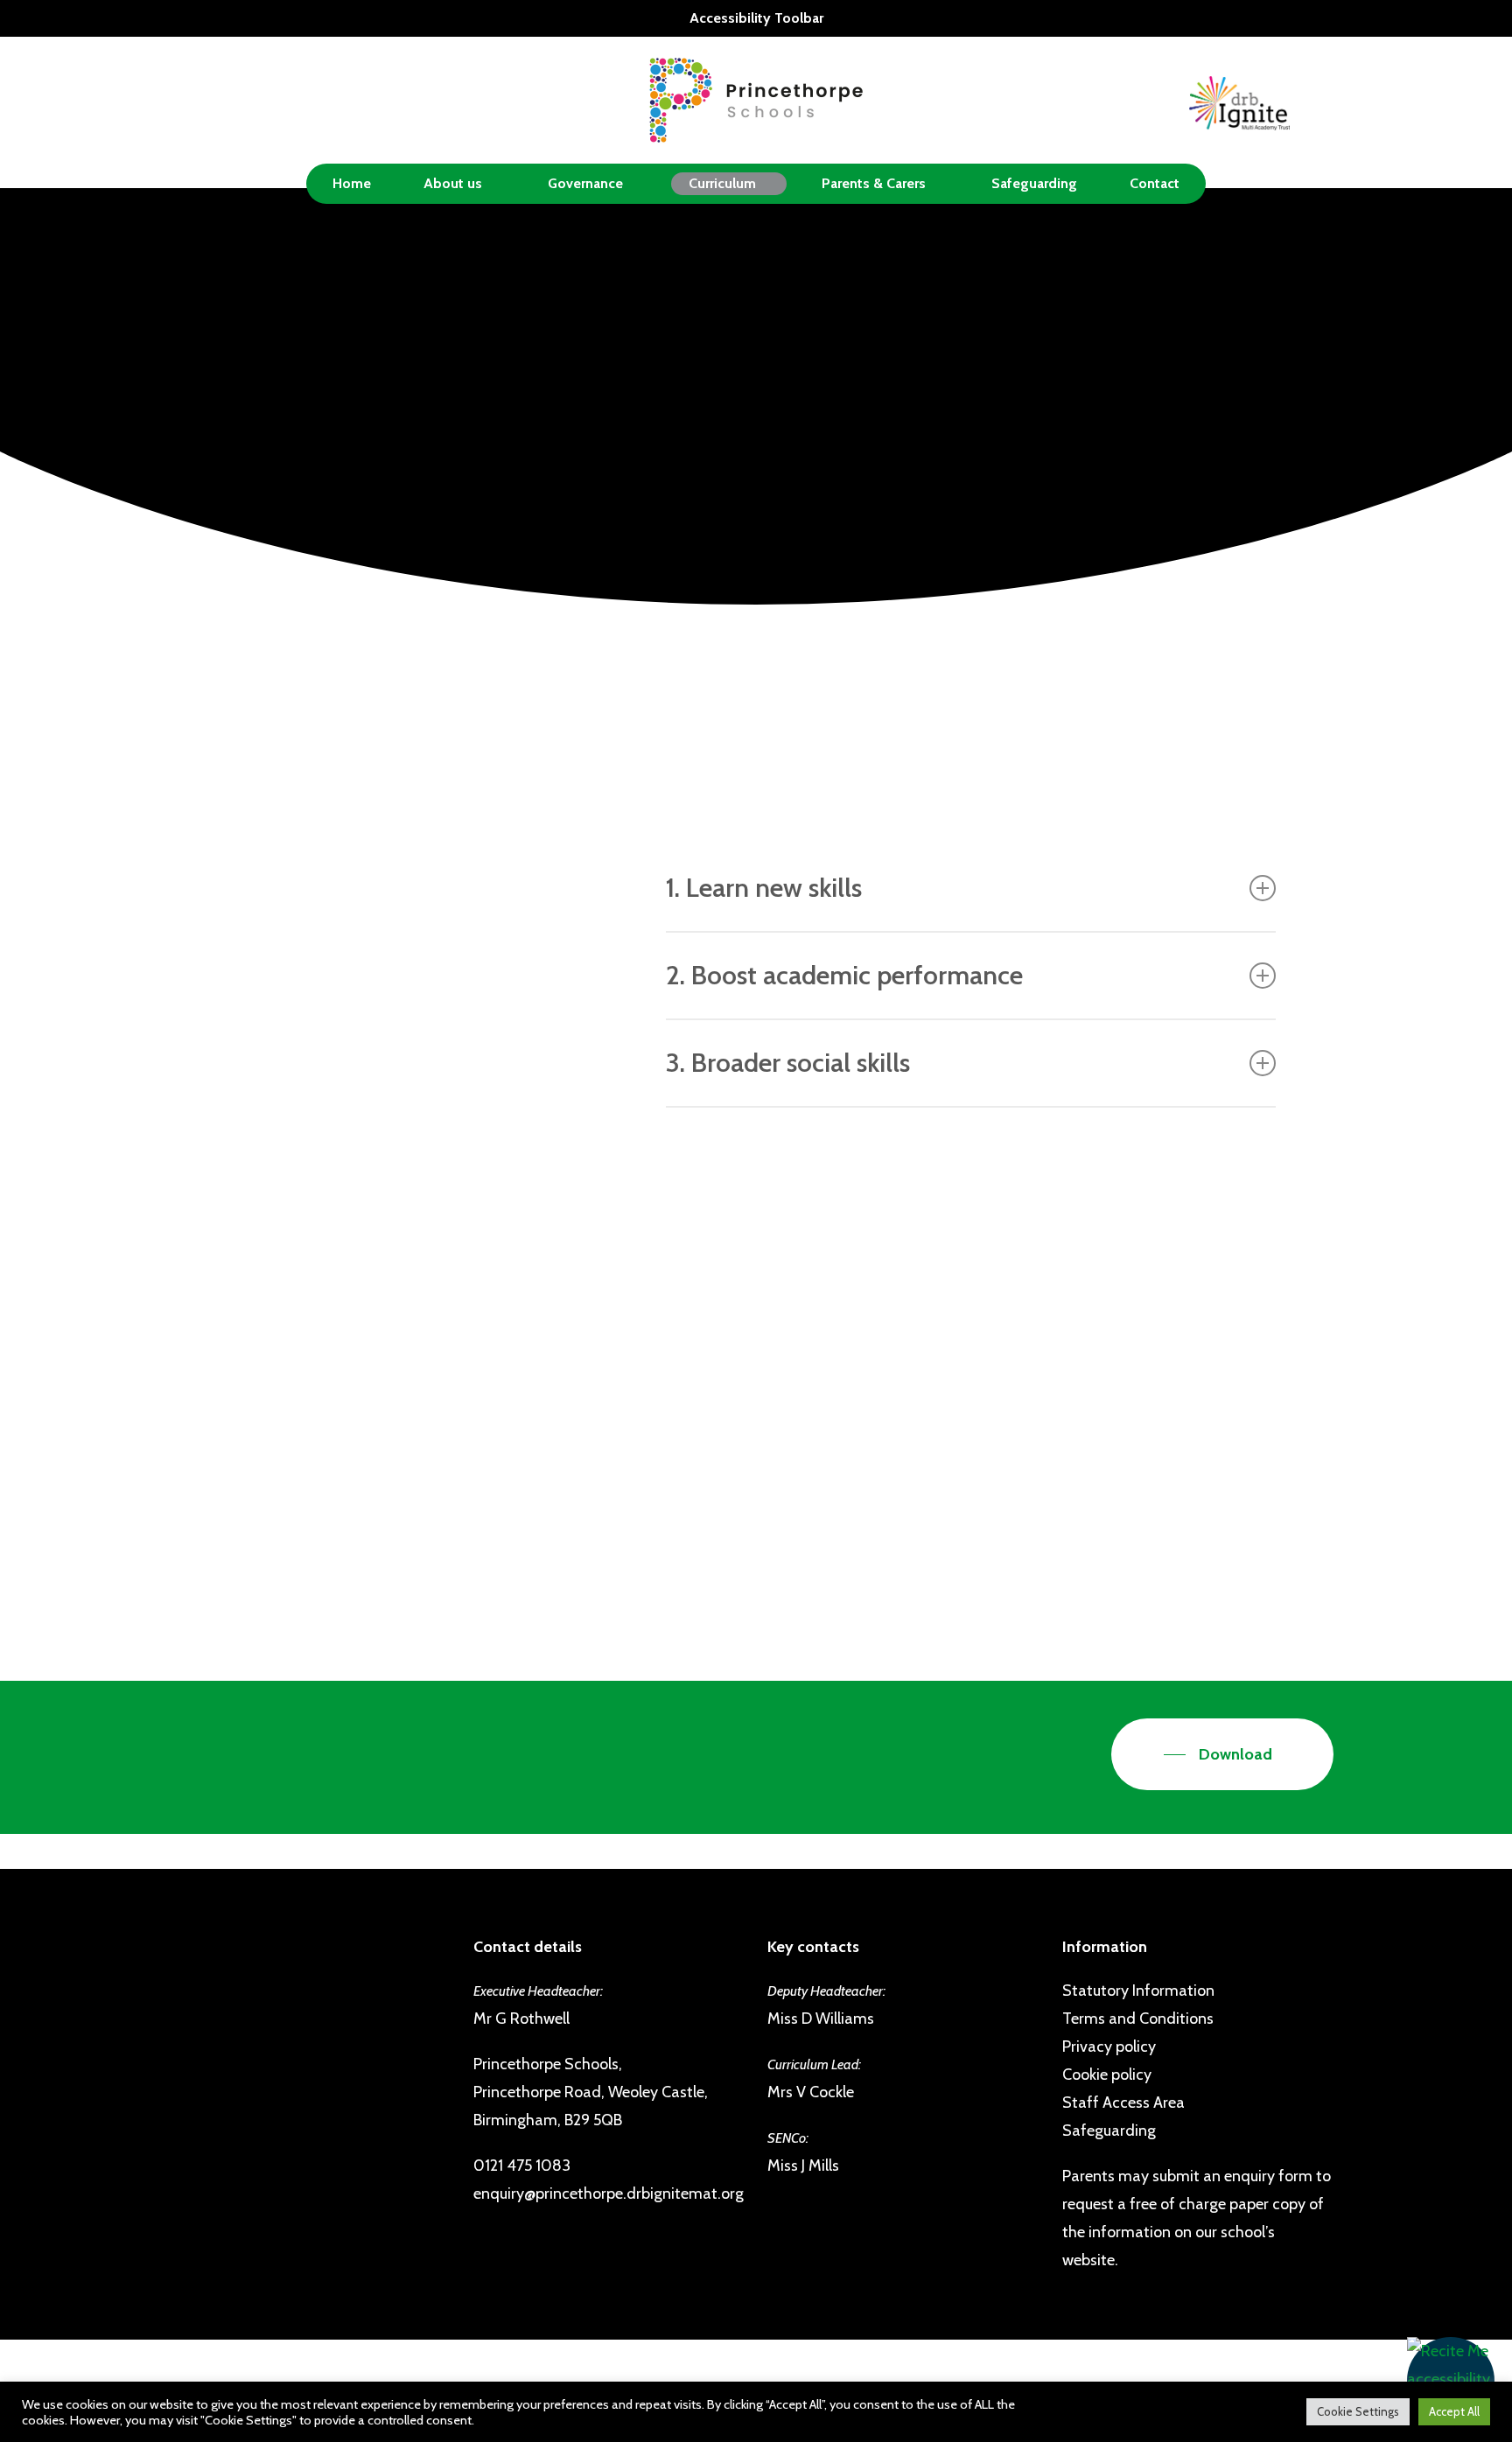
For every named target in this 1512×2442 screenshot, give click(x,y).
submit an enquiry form (1232, 2176)
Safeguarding (1109, 2131)
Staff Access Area (1123, 2103)
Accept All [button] (1454, 2411)
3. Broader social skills (788, 1063)
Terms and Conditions (1138, 2019)
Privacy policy (1109, 2047)
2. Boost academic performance (844, 975)
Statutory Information (1138, 1991)
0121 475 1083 (522, 2166)
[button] (1451, 2381)
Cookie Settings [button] (1358, 2411)
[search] (1323, 100)
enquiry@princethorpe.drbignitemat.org (609, 2194)
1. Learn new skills (764, 888)
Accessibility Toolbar (756, 18)
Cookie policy (1107, 2075)
